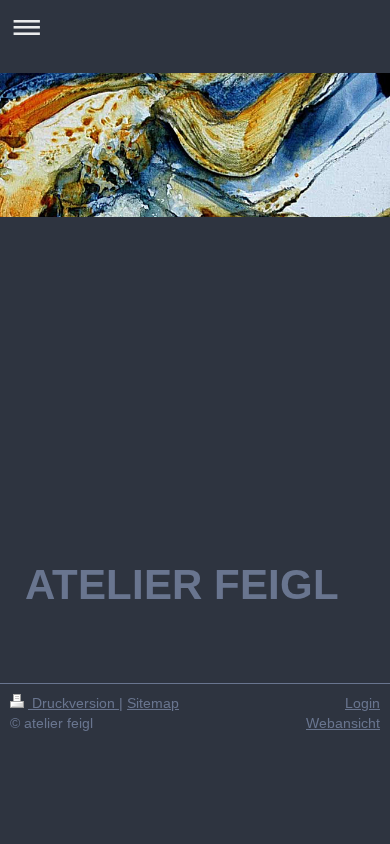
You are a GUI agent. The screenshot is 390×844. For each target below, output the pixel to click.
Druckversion (73, 703)
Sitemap (153, 703)
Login (362, 703)
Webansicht (343, 723)
